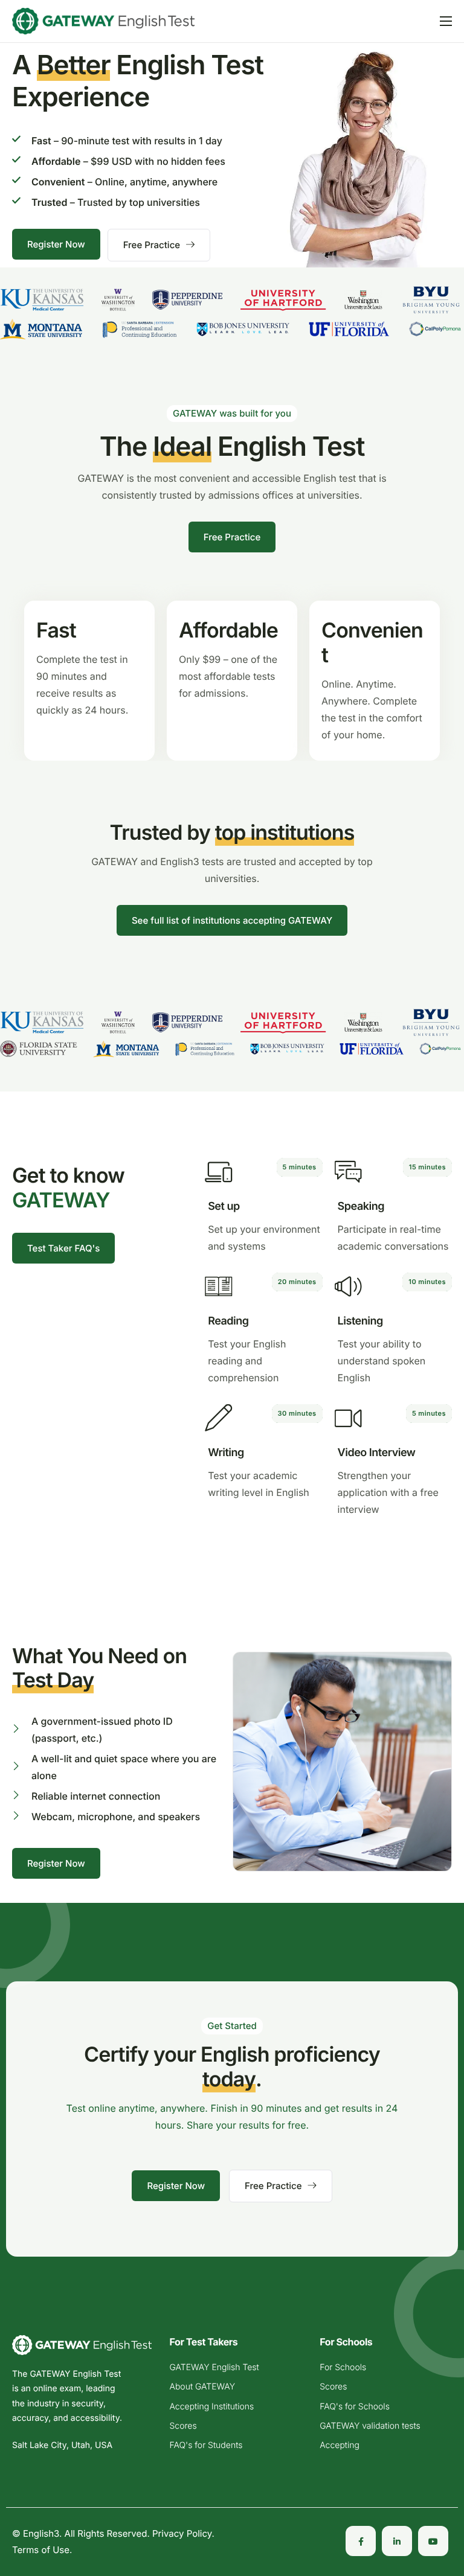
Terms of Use (41, 2550)
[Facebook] (361, 2542)
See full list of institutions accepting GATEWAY (232, 920)
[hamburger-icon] (446, 21)
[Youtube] (433, 2542)
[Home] (103, 20)
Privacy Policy (182, 2534)
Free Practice (152, 245)
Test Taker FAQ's (63, 1248)
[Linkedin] (397, 2542)
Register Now (56, 244)
